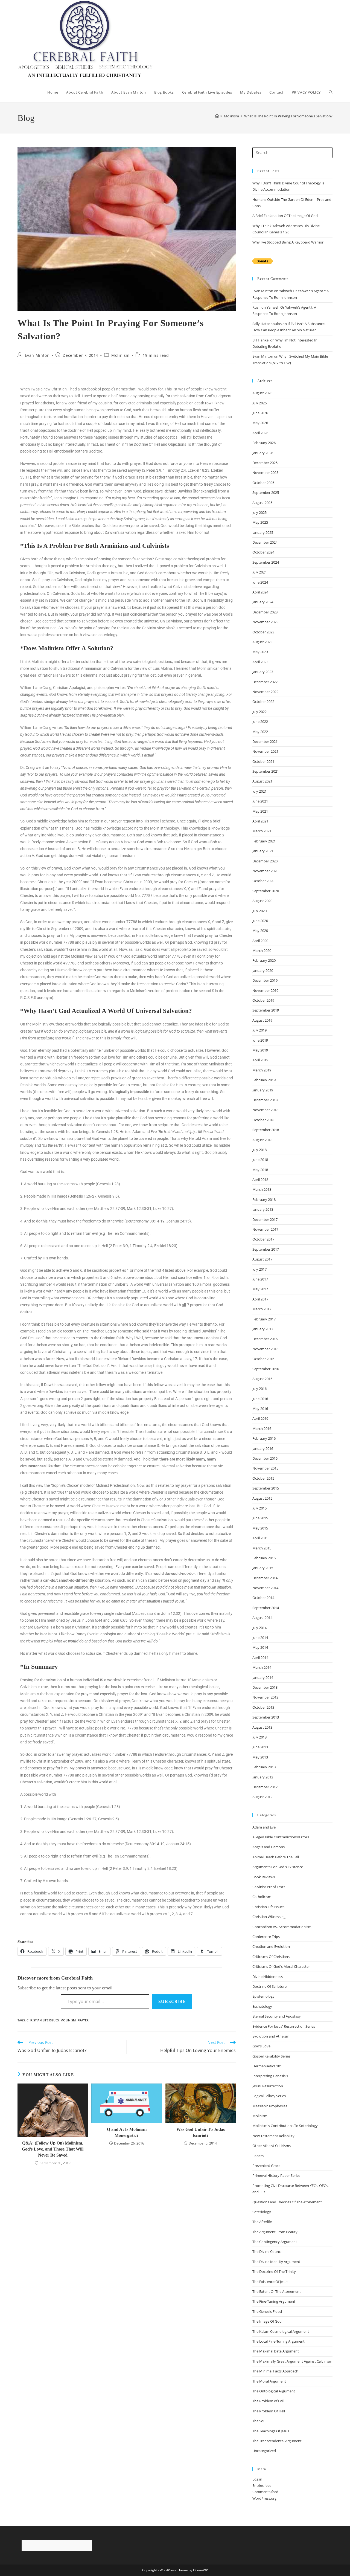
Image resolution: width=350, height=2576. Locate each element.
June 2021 (260, 801)
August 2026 (262, 393)
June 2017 (260, 1279)
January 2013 (263, 1777)
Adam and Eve (264, 1827)
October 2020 (263, 881)
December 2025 (265, 463)
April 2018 (260, 1180)
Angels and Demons (269, 1847)
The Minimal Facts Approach (275, 2371)
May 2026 (260, 423)
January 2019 (263, 1090)
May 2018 (260, 1170)
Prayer (83, 2020)
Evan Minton (37, 355)
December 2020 (265, 861)
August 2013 (262, 1727)
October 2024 (263, 552)
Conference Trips (266, 1937)
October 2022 (263, 702)
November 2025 (265, 473)
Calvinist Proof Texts (269, 1887)
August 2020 (262, 901)
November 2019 (265, 990)
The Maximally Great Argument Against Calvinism (292, 2361)
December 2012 (265, 1787)
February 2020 (264, 960)
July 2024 (259, 572)
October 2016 (263, 1359)
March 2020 (262, 951)
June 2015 (260, 1518)
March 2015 (262, 1548)
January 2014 (263, 1677)
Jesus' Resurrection (268, 2086)
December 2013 (265, 1687)
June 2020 (260, 921)
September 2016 (266, 1369)
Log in (257, 2479)
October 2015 (263, 1478)
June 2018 (260, 1160)
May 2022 (260, 732)
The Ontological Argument (274, 2391)
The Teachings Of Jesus (271, 2431)
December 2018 (265, 1100)
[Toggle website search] (331, 92)
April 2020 (260, 941)
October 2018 (263, 1120)
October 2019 (263, 1000)
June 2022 (260, 721)
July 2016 (259, 1389)
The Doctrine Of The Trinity (274, 2271)
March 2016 (262, 1428)
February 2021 (264, 841)
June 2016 (260, 1399)
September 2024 (266, 562)
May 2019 (260, 1050)
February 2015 (264, 1558)
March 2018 (262, 1189)
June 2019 (260, 1040)
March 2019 (262, 1070)
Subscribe (172, 2001)
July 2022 (259, 712)
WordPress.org (264, 2498)
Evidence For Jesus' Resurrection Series (284, 2026)
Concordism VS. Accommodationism (282, 1927)
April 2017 (260, 1299)
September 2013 (266, 1717)
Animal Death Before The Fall (276, 1857)
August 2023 (262, 642)
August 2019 (262, 1020)
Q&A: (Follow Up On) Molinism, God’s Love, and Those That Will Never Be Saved (53, 2149)
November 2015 (265, 1468)
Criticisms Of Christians (271, 1957)
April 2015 (260, 1538)
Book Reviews (264, 1877)
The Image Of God (267, 2321)
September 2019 (266, 1010)
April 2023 (260, 662)
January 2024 (263, 602)
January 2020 (263, 970)
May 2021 (260, 811)
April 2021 (260, 821)
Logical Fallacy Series (269, 2096)
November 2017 (265, 1229)
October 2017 (263, 1239)
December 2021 (265, 741)
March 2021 (262, 831)
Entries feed (262, 2485)
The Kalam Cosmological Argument (281, 2331)
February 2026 (264, 443)
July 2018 (259, 1150)
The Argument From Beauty (275, 2232)
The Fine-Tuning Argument (274, 2301)
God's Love (261, 2046)
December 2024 (265, 542)
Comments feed (265, 2492)
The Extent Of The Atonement (277, 2291)
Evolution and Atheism (271, 2036)
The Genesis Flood (267, 2311)
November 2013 (265, 1697)
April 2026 (260, 433)
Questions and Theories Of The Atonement (287, 2202)
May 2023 (260, 652)
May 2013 (260, 1757)
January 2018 (263, 1209)
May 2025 (260, 522)
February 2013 (264, 1767)
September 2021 (266, 771)
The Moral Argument (269, 2381)
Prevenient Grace (266, 2166)
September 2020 (266, 891)
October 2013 (263, 1707)
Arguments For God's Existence (278, 1867)
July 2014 (259, 1628)
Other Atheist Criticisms (272, 2146)
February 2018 (264, 1199)
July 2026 (259, 403)
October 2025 (263, 483)
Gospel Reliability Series (271, 2056)
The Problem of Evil (268, 2401)
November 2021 (265, 751)
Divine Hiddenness (268, 1977)
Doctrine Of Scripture (269, 1986)
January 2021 (263, 851)
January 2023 (263, 672)
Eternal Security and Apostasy (277, 2016)
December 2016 (265, 1339)
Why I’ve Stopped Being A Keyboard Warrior (288, 242)
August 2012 (262, 1797)
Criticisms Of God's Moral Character (281, 1966)
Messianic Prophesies (270, 2106)
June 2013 (260, 1747)
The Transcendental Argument (277, 2441)
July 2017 (259, 1269)
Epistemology (263, 1996)
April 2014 (260, 1658)
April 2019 (260, 1060)
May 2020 (260, 931)
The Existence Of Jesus (270, 2282)
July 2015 (259, 1508)
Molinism (120, 355)
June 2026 (260, 413)
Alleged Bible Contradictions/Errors (281, 1837)
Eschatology (262, 2006)
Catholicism (262, 1897)
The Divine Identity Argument (276, 2262)
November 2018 (265, 1110)
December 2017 (265, 1219)
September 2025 (266, 492)
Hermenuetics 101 (267, 2066)
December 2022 (265, 682)
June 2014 (260, 1638)
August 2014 (262, 1618)
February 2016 (264, 1438)
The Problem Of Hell (269, 2411)
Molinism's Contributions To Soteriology (285, 2126)
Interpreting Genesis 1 (270, 2076)
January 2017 (263, 1329)
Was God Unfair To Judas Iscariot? (201, 2132)
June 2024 (260, 582)
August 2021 (262, 781)
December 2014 (265, 1578)
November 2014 (265, 1588)
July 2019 (259, 1030)
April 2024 (260, 592)
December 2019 (265, 980)
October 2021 (263, 761)
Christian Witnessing (269, 1917)
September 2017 (266, 1249)
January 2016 (263, 1448)
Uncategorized (264, 2451)
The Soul (259, 2421)
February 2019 (264, 1080)
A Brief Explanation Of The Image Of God (285, 216)
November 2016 (265, 1349)
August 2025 (262, 503)
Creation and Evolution (271, 1946)
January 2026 (263, 453)
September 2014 (266, 1608)
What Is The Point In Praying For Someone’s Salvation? (288, 116)
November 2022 (265, 692)
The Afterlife (262, 2222)
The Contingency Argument (275, 2242)
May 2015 (260, 1528)
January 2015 (263, 1568)
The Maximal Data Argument (276, 2351)
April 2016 (260, 1418)
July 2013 (259, 1737)
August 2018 (262, 1140)
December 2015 (265, 1458)
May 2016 (260, 1409)
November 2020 (265, 871)
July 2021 (259, 791)
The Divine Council (267, 2252)
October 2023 (263, 632)
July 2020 (259, 911)
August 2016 (262, 1379)
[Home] (217, 116)
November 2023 (265, 622)
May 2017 (260, 1289)
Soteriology (262, 2212)
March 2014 (262, 1667)
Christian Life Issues (43, 2020)
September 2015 (266, 1488)
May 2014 (260, 1647)
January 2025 (263, 532)
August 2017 (262, 1259)
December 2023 (265, 612)
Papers (258, 2156)
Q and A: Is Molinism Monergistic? (127, 2132)
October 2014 (263, 1598)
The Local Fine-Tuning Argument (278, 2341)
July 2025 (259, 512)
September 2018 (266, 1130)
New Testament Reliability (273, 2136)
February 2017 (264, 1319)
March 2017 (262, 1309)
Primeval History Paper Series (276, 2175)
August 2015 (262, 1498)
